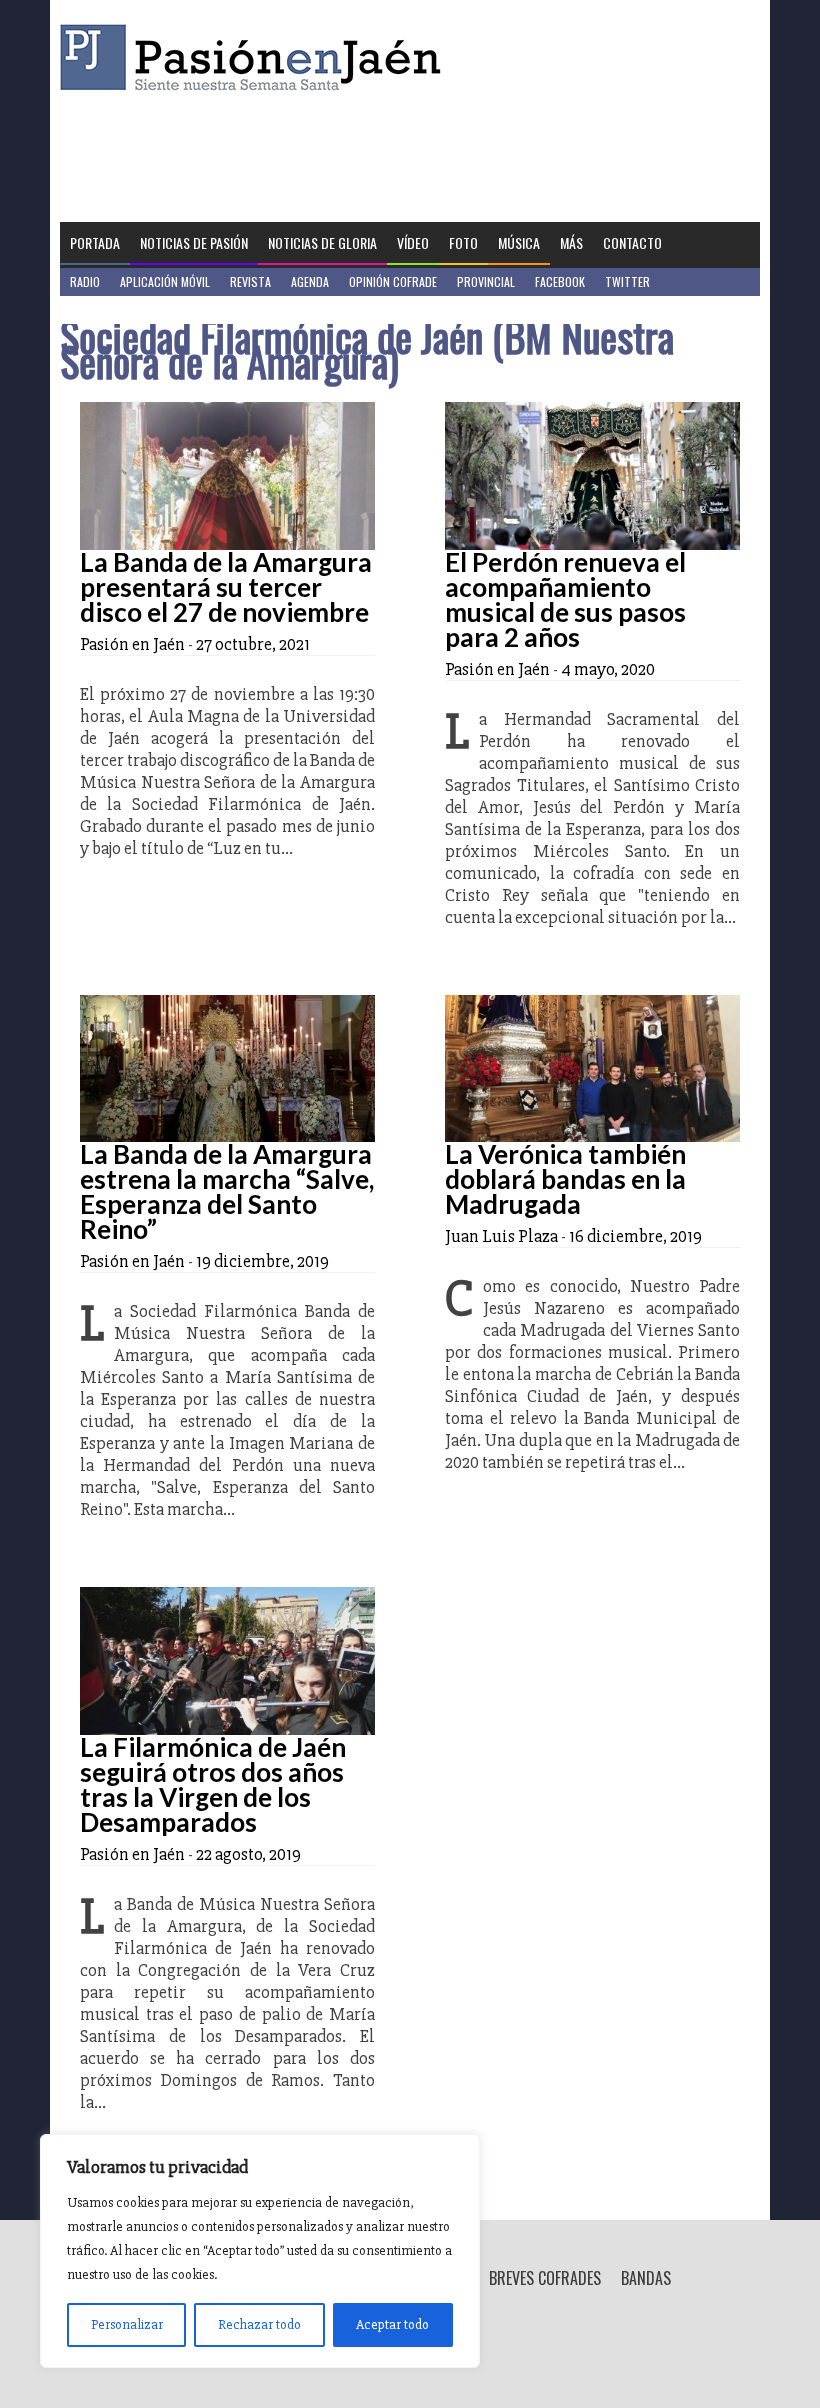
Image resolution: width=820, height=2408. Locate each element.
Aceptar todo (392, 2324)
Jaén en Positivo (113, 309)
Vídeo (413, 242)
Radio (85, 281)
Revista (250, 281)
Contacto (632, 242)
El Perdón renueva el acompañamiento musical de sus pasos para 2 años (565, 599)
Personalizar (127, 2324)
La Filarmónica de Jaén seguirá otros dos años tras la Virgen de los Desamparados (213, 1784)
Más (571, 242)
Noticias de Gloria (322, 242)
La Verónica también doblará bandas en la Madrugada (565, 1179)
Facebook (560, 281)
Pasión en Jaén (256, 57)
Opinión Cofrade (393, 281)
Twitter (627, 281)
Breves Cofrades (545, 2278)
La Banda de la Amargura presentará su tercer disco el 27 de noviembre (226, 587)
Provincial (486, 281)
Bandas (646, 2278)
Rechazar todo (259, 2324)
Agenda (310, 281)
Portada (95, 242)
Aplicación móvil (165, 281)
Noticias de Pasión (194, 242)
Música (519, 242)
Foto (463, 242)
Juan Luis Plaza (501, 1236)
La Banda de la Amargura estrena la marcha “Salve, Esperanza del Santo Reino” (227, 1191)
